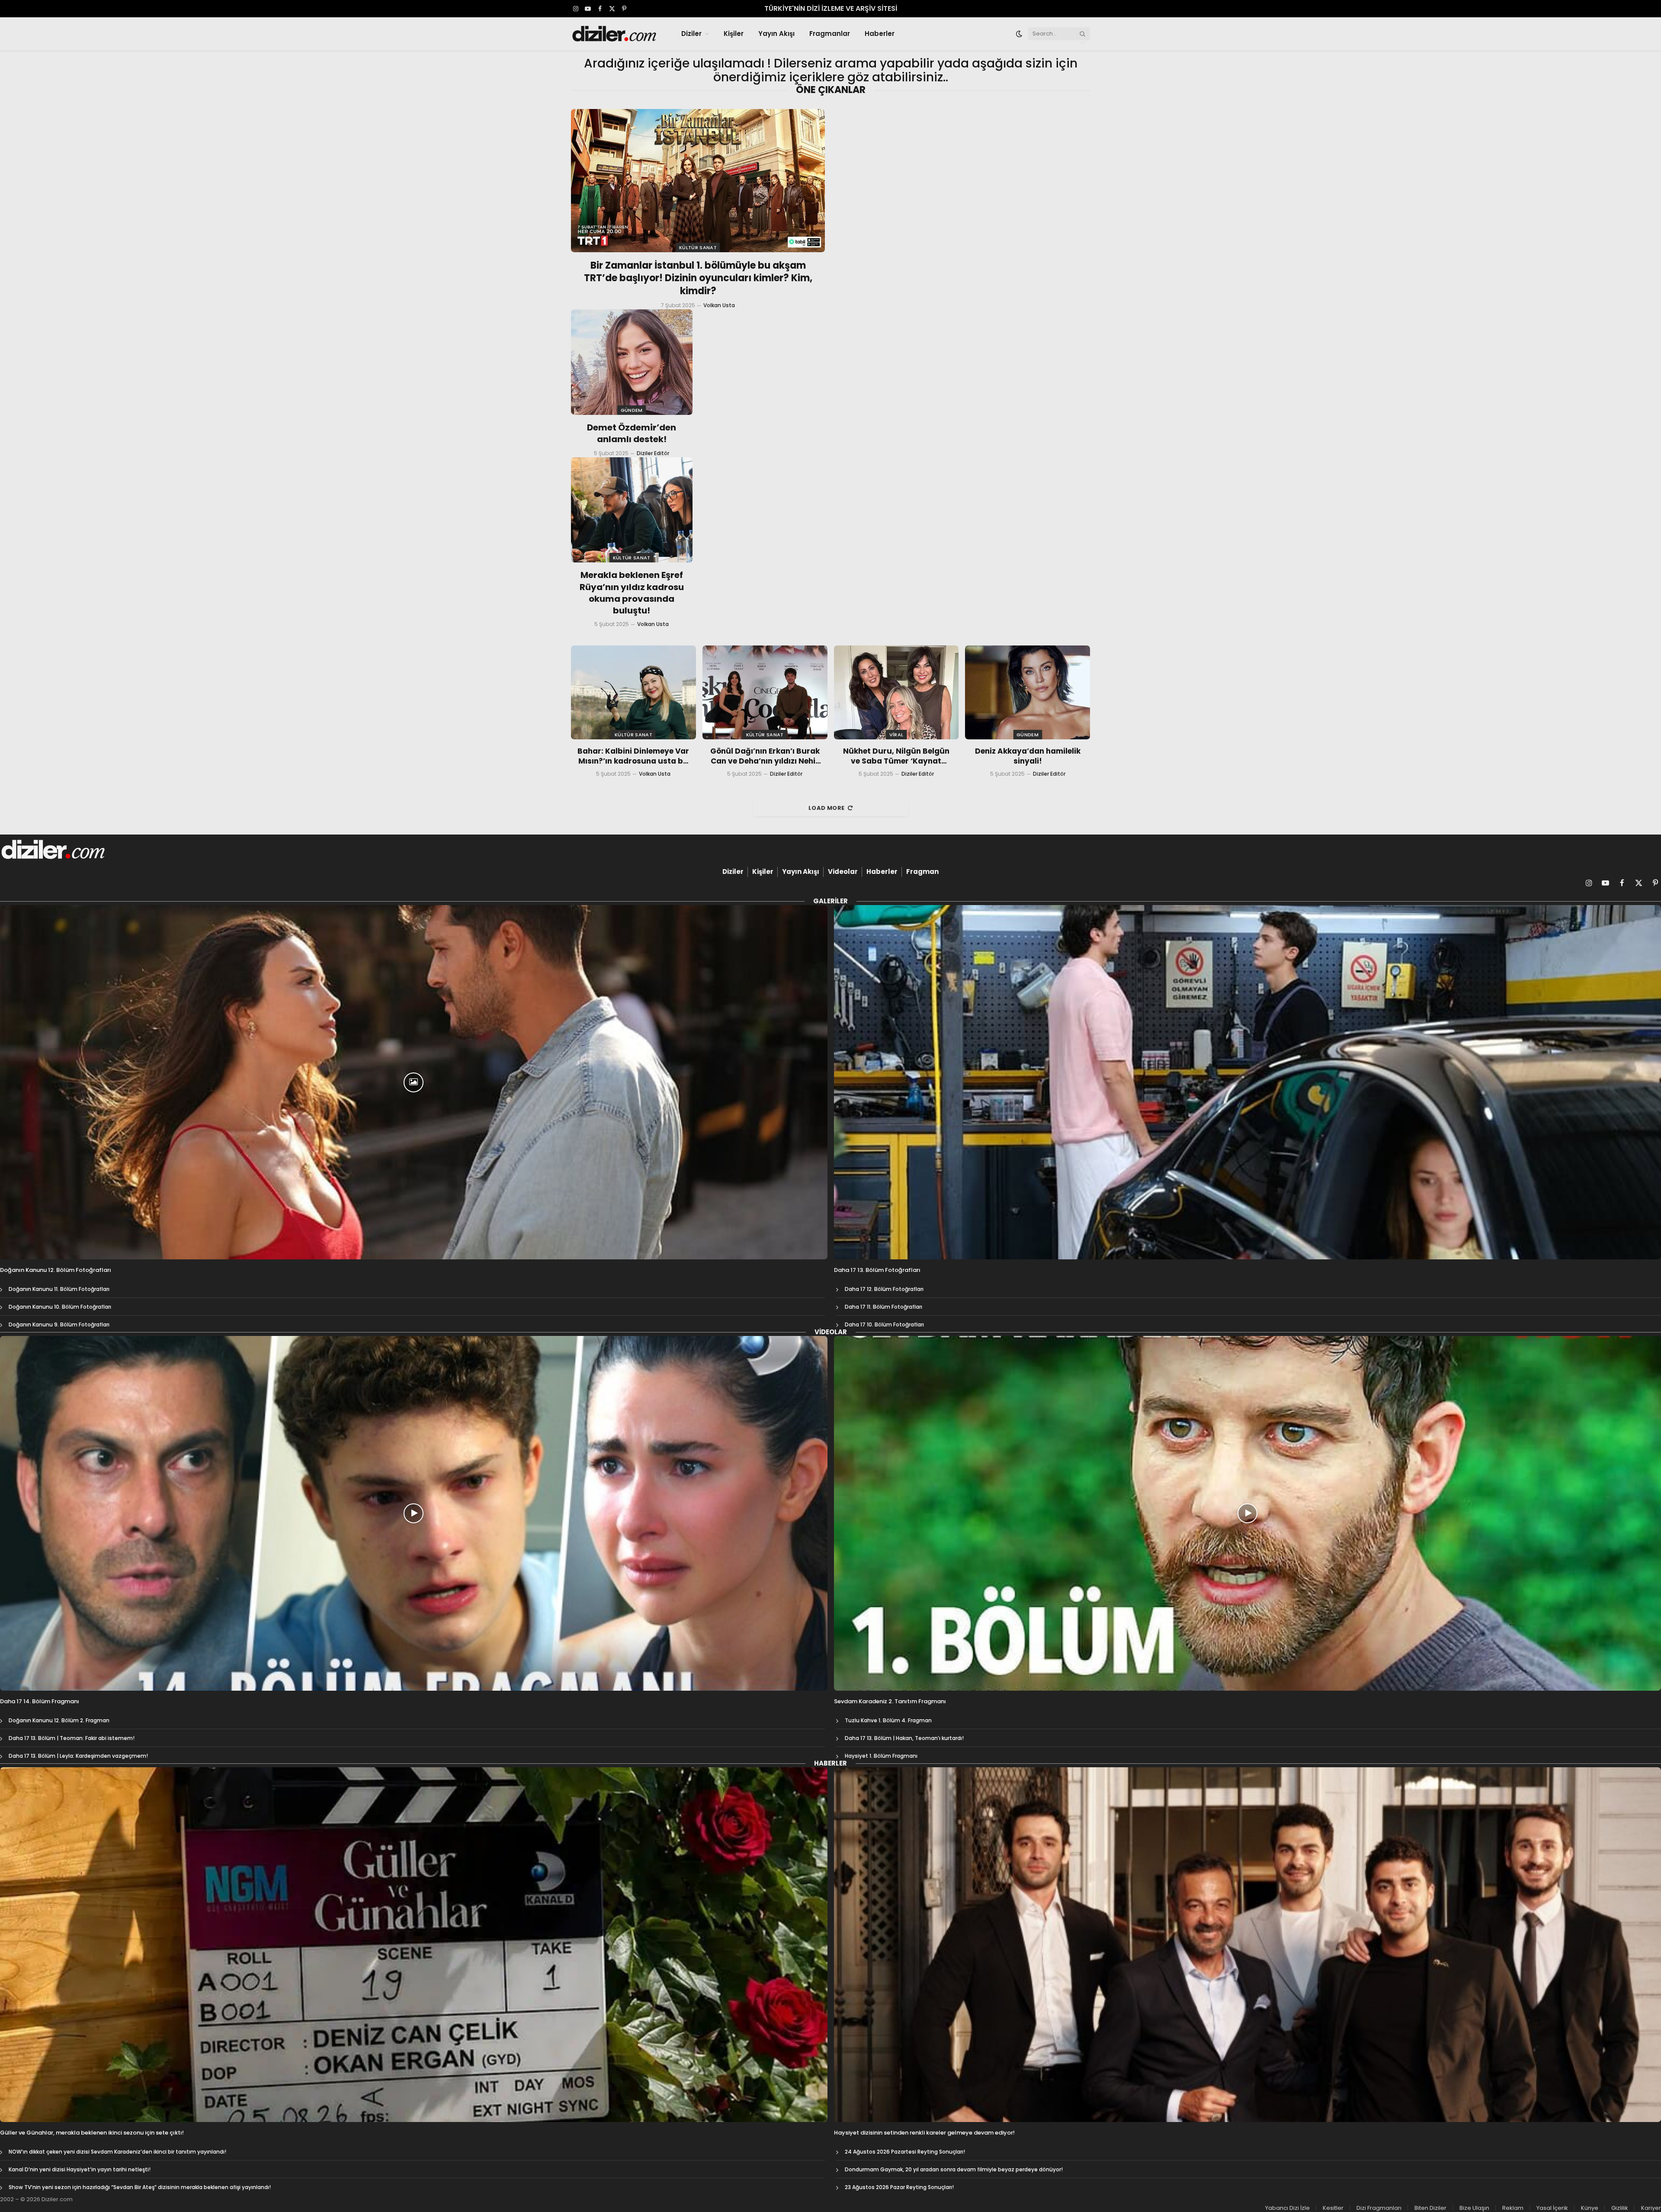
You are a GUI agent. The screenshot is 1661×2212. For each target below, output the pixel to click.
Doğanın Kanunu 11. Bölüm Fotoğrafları (59, 1289)
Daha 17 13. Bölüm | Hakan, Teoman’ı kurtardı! (904, 1738)
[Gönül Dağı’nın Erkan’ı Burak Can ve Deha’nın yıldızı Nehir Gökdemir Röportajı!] (765, 692)
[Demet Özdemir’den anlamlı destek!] (632, 362)
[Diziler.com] (615, 34)
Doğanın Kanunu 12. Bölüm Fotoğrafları (56, 1270)
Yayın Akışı (776, 34)
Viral (896, 735)
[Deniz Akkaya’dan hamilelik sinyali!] (1028, 692)
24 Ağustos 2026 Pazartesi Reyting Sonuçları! (905, 2152)
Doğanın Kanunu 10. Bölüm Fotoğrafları (60, 1307)
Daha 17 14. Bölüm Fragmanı (40, 1702)
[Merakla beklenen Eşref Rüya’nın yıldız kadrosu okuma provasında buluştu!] (632, 510)
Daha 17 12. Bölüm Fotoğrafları (884, 1289)
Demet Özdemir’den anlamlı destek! (632, 433)
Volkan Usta (719, 305)
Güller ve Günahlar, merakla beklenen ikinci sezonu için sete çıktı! (92, 2133)
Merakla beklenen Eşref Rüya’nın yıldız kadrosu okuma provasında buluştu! (632, 593)
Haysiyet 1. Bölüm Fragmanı (881, 1756)
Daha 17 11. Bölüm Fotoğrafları (883, 1307)
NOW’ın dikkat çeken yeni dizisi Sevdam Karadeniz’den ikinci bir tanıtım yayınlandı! (117, 2152)
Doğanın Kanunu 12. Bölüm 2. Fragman (59, 1720)
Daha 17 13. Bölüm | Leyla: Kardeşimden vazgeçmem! (78, 1756)
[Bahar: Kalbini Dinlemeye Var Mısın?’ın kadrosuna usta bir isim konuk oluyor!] (633, 692)
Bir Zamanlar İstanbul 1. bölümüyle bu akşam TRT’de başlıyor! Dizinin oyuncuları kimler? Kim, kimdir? (698, 279)
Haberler (880, 34)
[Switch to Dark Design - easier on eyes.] (1019, 34)
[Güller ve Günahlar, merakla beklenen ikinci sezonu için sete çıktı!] (414, 1945)
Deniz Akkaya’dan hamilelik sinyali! (1028, 756)
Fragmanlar (830, 34)
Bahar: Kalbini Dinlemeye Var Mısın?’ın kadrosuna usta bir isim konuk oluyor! (633, 756)
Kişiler (734, 34)
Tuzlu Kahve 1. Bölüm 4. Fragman (888, 1720)
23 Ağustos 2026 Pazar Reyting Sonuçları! (899, 2187)
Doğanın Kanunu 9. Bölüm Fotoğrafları (59, 1324)
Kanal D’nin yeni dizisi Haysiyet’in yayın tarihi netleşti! (80, 2169)
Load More (827, 808)
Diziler (691, 34)
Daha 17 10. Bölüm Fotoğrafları (884, 1324)
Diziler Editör (653, 453)
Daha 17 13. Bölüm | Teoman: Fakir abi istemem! (72, 1738)
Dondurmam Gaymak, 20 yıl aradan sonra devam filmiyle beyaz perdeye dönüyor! (954, 2169)
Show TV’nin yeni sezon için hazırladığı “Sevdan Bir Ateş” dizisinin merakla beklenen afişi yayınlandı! (140, 2187)
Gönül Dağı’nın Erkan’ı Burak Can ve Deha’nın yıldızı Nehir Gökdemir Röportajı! (765, 756)
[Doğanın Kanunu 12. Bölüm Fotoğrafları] (414, 1082)
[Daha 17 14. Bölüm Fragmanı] (414, 1513)
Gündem (632, 410)
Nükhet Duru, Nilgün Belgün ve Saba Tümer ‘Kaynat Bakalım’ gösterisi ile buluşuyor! (896, 756)
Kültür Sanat (698, 247)
